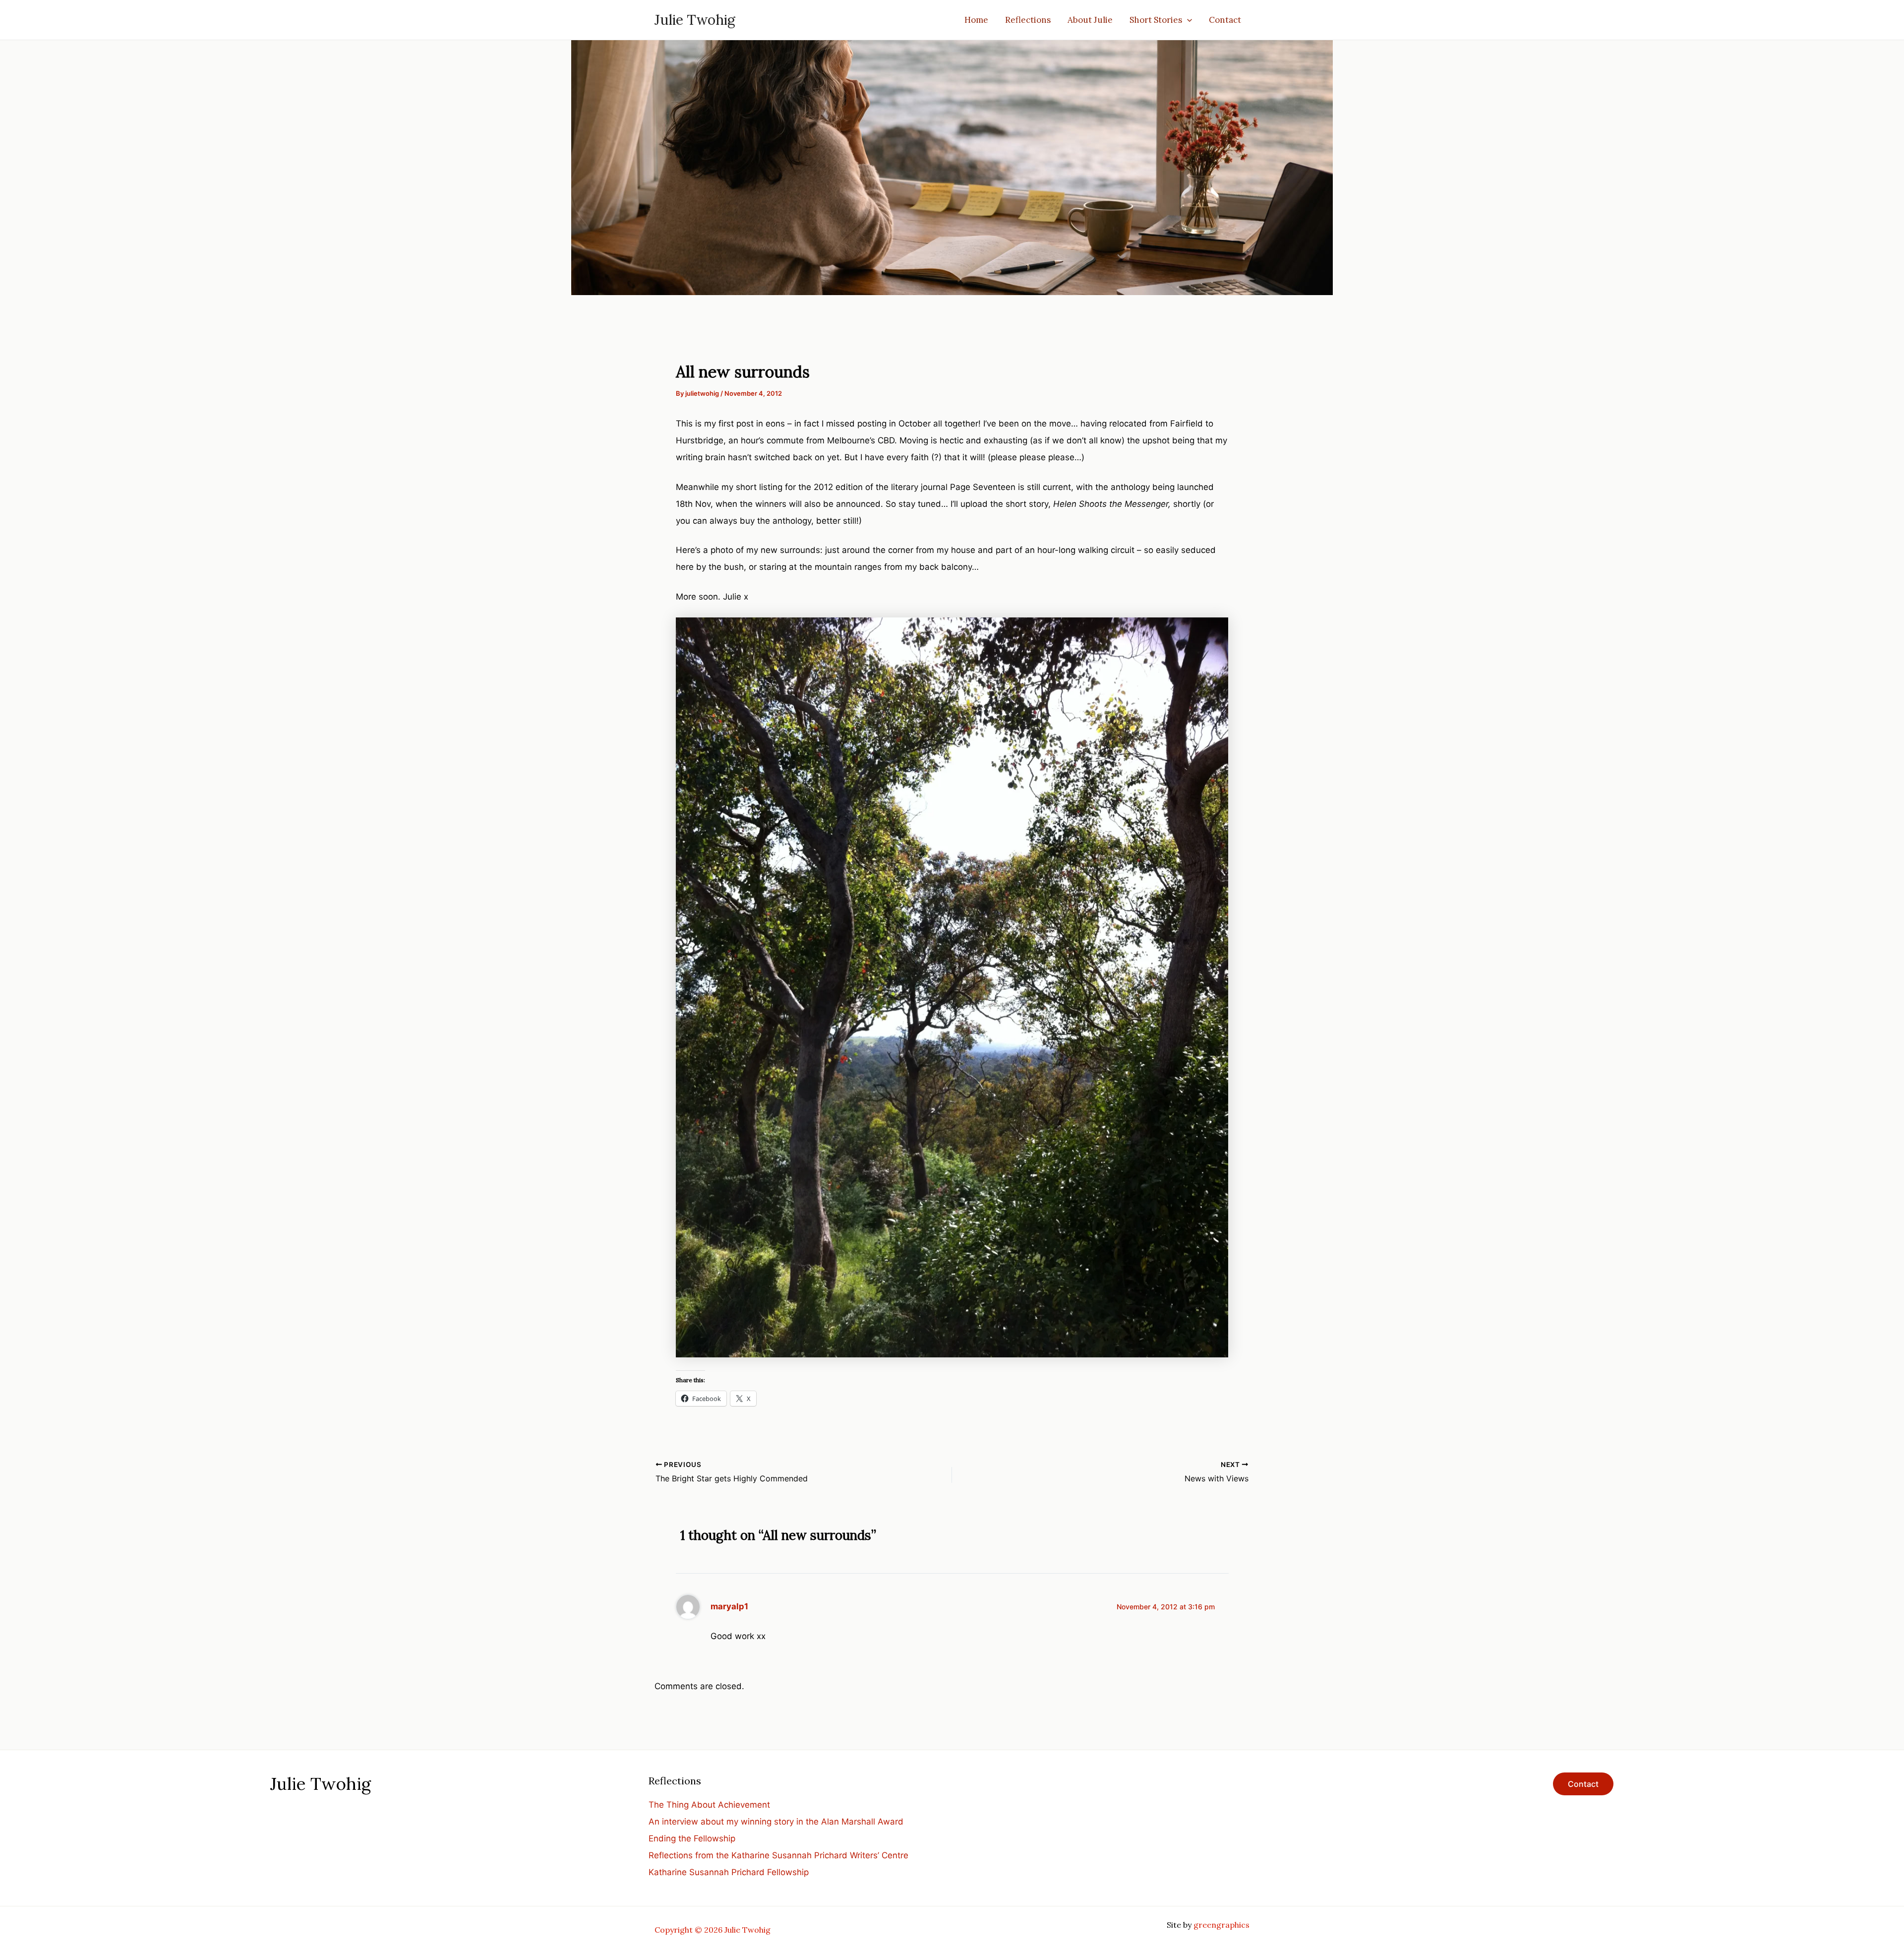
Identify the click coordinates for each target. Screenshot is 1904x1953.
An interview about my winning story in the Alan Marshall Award (776, 1822)
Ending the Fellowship (692, 1838)
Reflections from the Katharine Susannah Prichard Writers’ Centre (778, 1855)
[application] (1187, 20)
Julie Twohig (695, 20)
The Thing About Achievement (709, 1805)
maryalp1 (729, 1606)
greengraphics (1221, 1925)
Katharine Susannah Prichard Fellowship (729, 1872)
